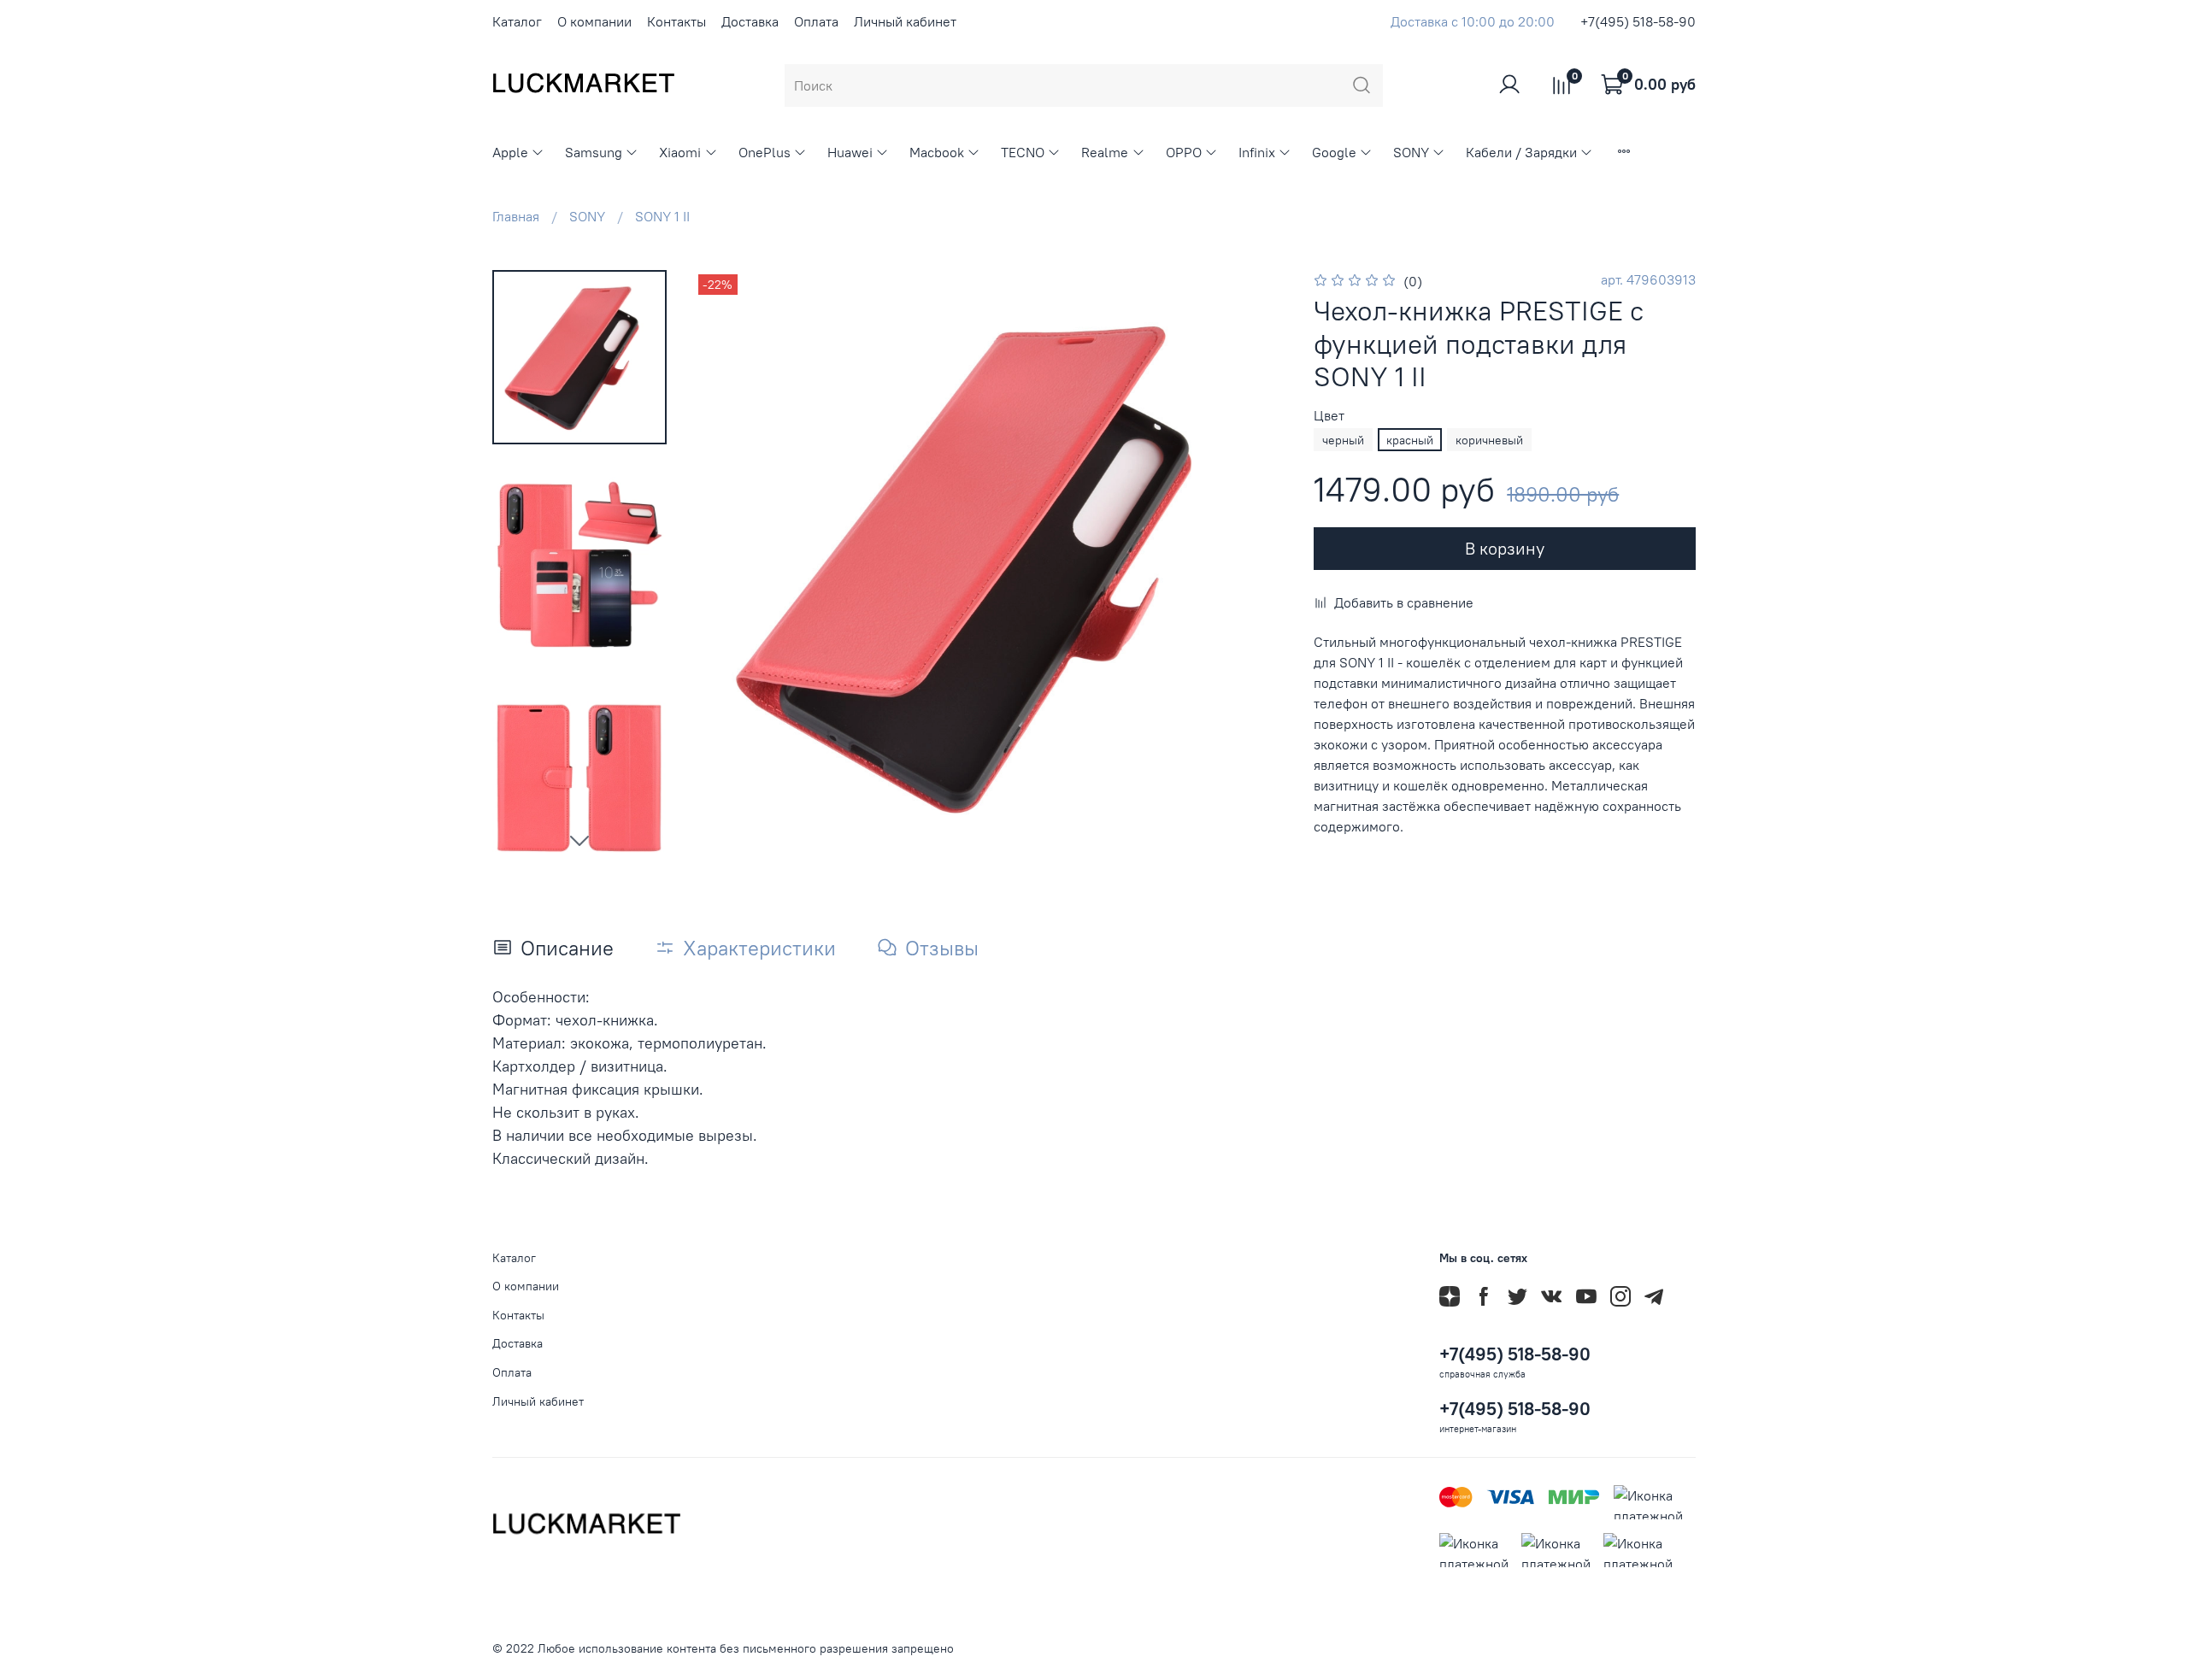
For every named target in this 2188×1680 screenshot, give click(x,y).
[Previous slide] (728, 566)
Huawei (850, 152)
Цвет (1329, 416)
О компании (594, 21)
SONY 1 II (662, 216)
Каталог (517, 21)
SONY (1411, 152)
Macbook (937, 152)
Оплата (816, 21)
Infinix (1257, 152)
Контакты (676, 21)
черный (1343, 440)
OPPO (1184, 152)
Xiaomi (680, 152)
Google (1334, 152)
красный (1410, 440)
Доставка (750, 21)
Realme (1105, 152)
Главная (516, 216)
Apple (510, 152)
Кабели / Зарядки (1521, 152)
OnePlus (765, 152)
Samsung (594, 152)
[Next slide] (579, 840)
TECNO (1023, 152)
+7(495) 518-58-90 (1638, 21)
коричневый (1489, 440)
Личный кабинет (905, 21)
